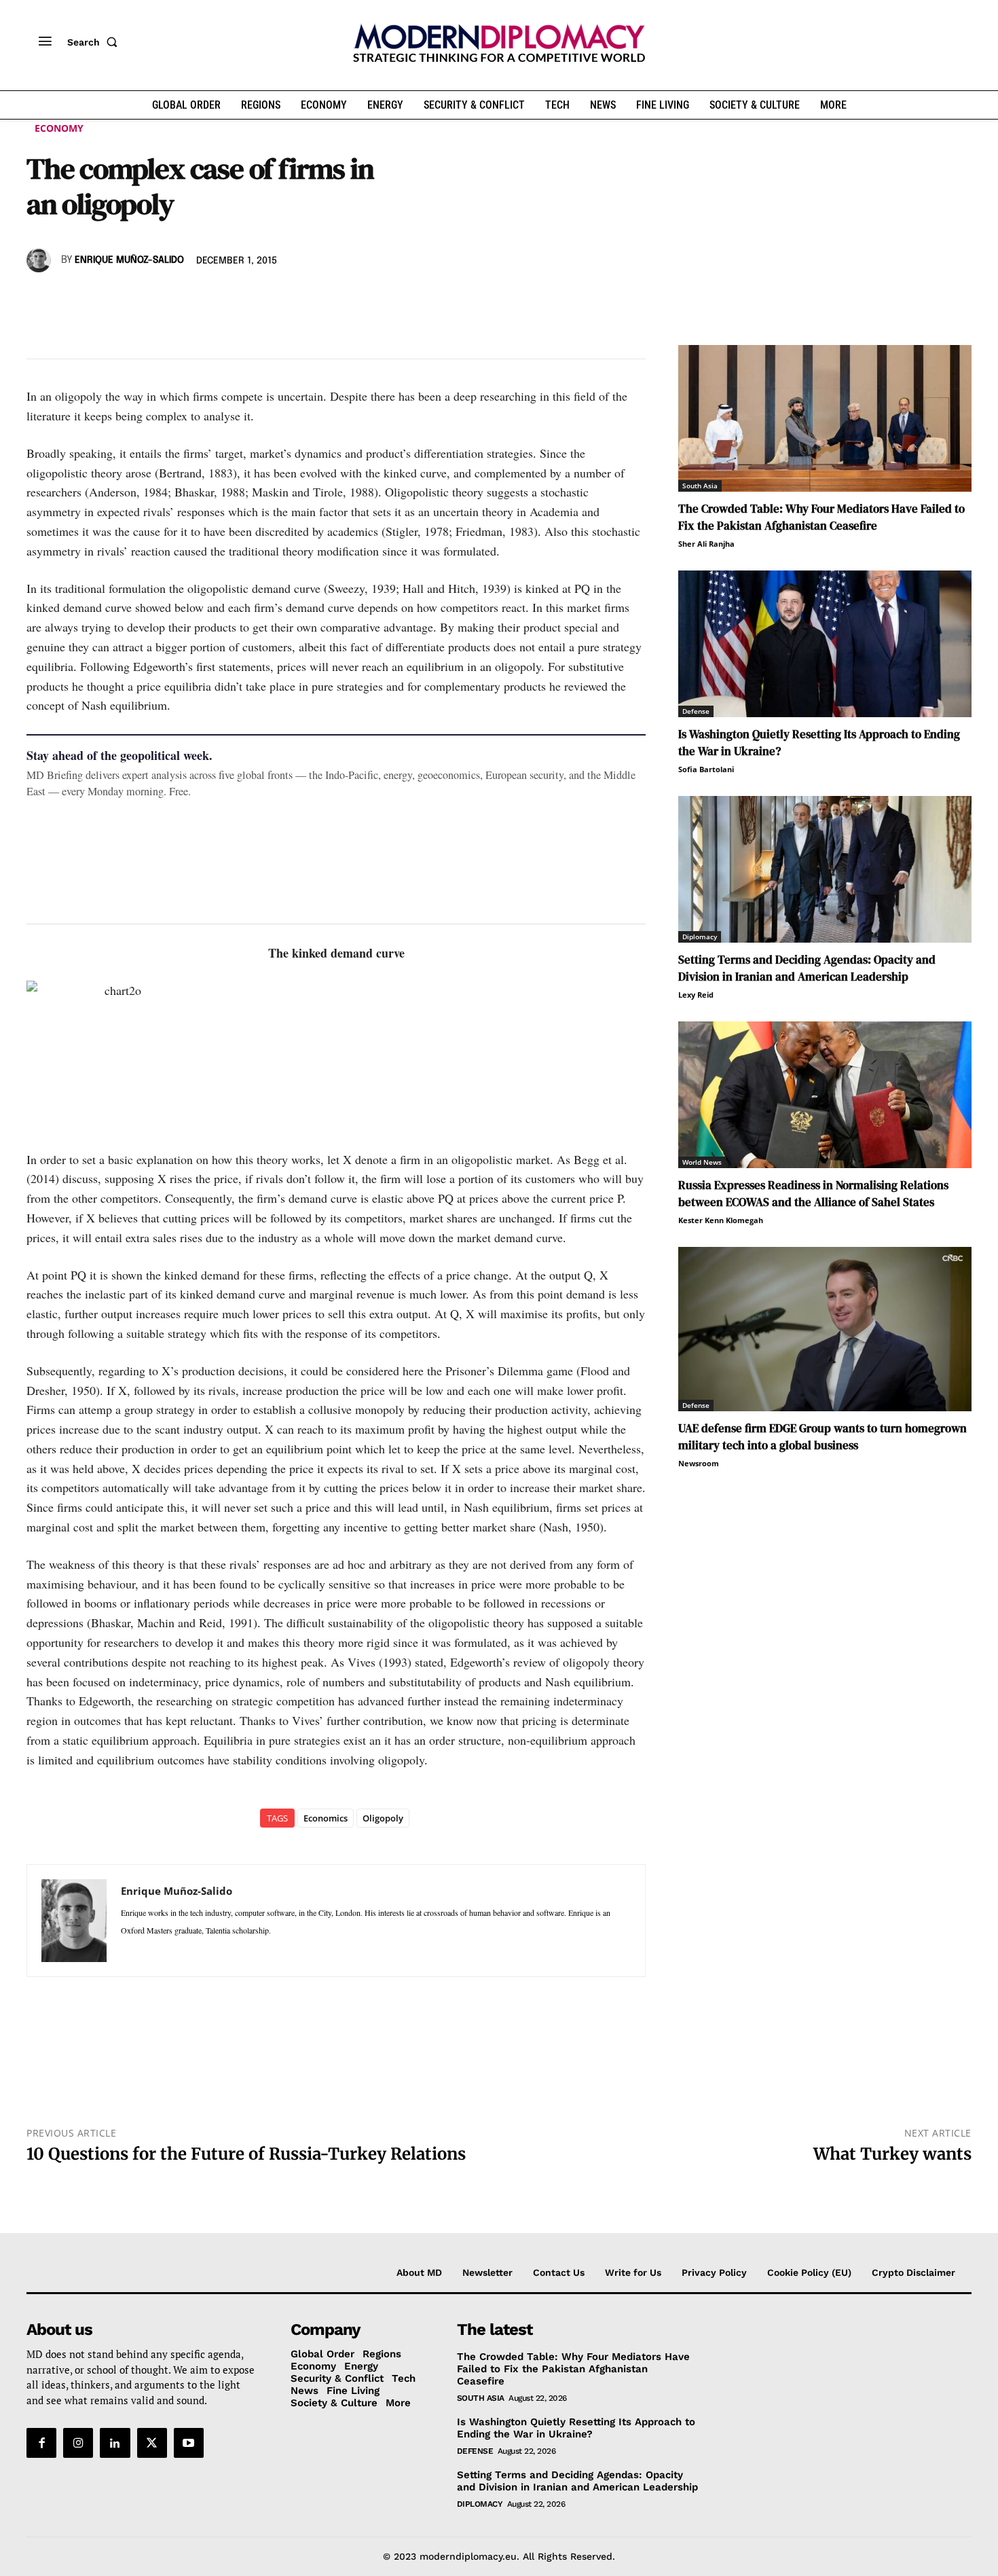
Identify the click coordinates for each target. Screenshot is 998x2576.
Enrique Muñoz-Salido (129, 260)
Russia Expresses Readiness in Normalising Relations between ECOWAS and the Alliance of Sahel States (813, 1194)
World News (702, 1162)
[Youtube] (189, 2443)
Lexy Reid (696, 995)
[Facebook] (40, 300)
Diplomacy (700, 937)
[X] (71, 300)
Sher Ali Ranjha (706, 544)
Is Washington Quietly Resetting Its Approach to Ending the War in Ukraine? (576, 2428)
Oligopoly (383, 1818)
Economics (326, 1818)
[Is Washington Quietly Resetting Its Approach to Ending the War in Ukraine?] (825, 644)
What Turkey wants (892, 2154)
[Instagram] (78, 2443)
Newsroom (699, 1463)
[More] (228, 300)
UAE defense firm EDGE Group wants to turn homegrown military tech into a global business (823, 1437)
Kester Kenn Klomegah (721, 1220)
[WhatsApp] (103, 300)
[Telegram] (196, 300)
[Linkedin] (134, 300)
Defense (696, 711)
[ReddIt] (165, 300)
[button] (95, 42)
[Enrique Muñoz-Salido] (41, 260)
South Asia (700, 486)
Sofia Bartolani (706, 769)
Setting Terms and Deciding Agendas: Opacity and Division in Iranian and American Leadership (807, 968)
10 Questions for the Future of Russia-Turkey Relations (246, 2154)
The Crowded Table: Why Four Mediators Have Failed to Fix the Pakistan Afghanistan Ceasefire (821, 517)
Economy (59, 128)
